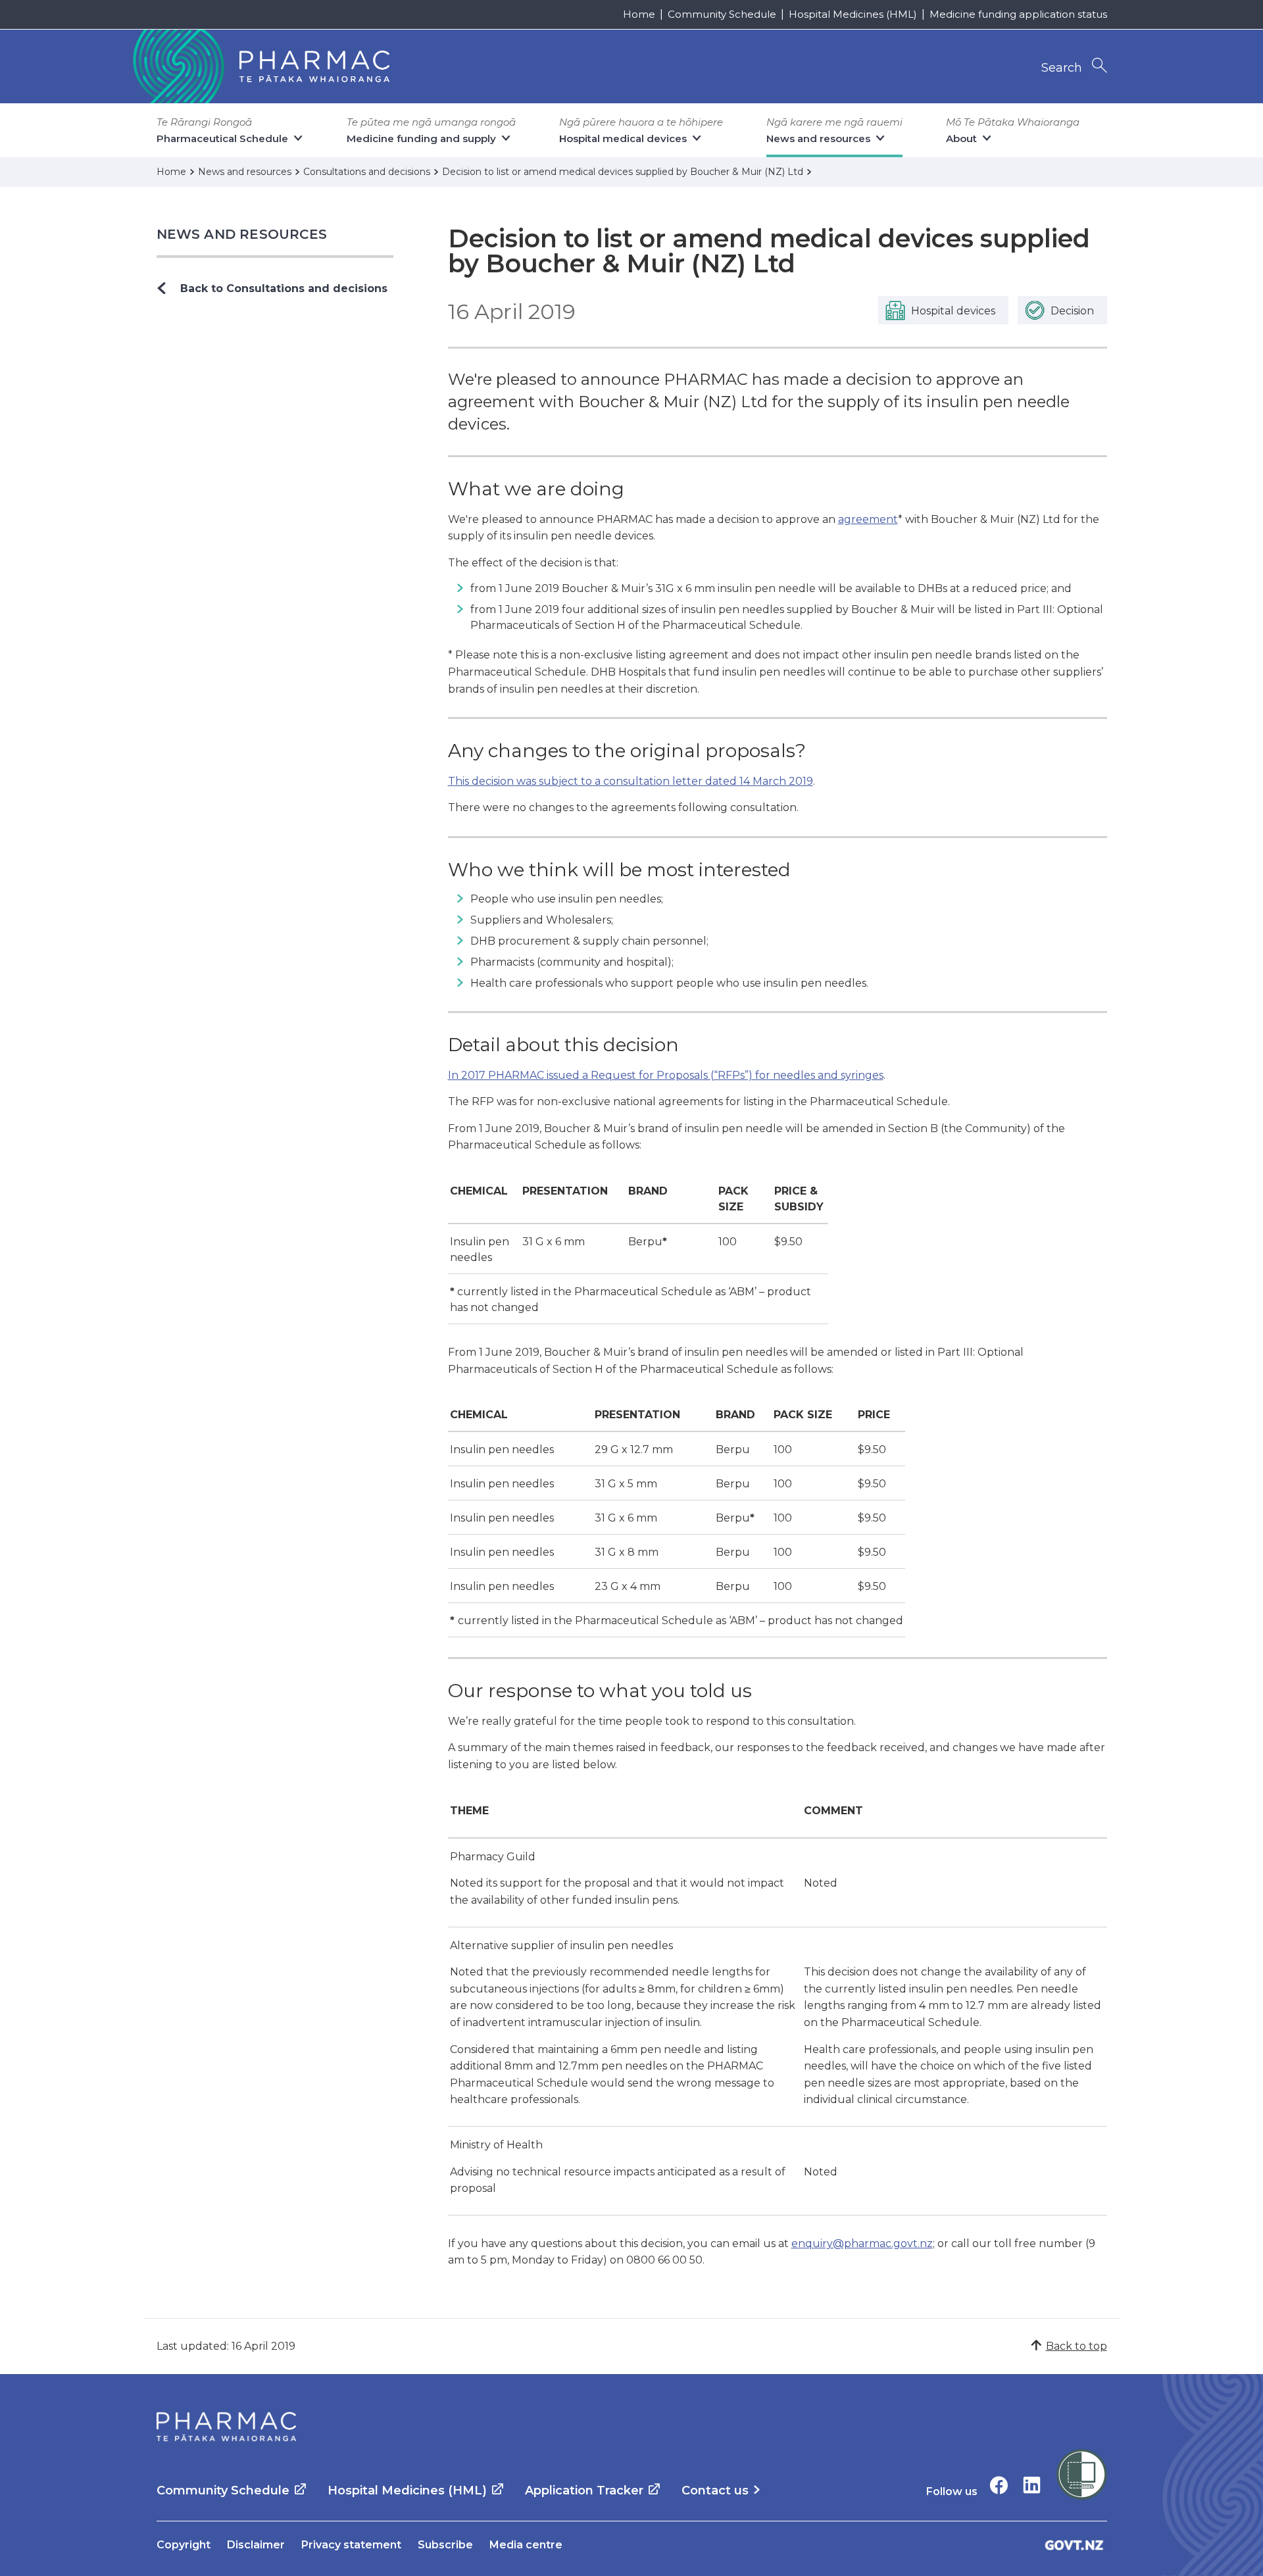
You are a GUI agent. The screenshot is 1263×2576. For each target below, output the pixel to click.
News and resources (242, 234)
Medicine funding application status (1018, 14)
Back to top (1077, 2346)
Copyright (184, 2545)
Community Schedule (722, 14)
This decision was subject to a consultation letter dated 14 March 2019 (631, 781)
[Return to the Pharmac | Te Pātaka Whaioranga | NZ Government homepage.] (260, 66)
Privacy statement (351, 2545)
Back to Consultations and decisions (284, 288)
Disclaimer (256, 2545)
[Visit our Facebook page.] (999, 2485)
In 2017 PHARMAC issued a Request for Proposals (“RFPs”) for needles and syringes (666, 1075)
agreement (868, 519)
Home (639, 14)
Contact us (715, 2490)
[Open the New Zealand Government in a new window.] (1074, 2545)
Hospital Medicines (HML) (853, 14)
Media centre (526, 2545)
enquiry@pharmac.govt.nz (862, 2243)
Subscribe (445, 2545)
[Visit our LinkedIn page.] (1032, 2485)
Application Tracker (584, 2490)
